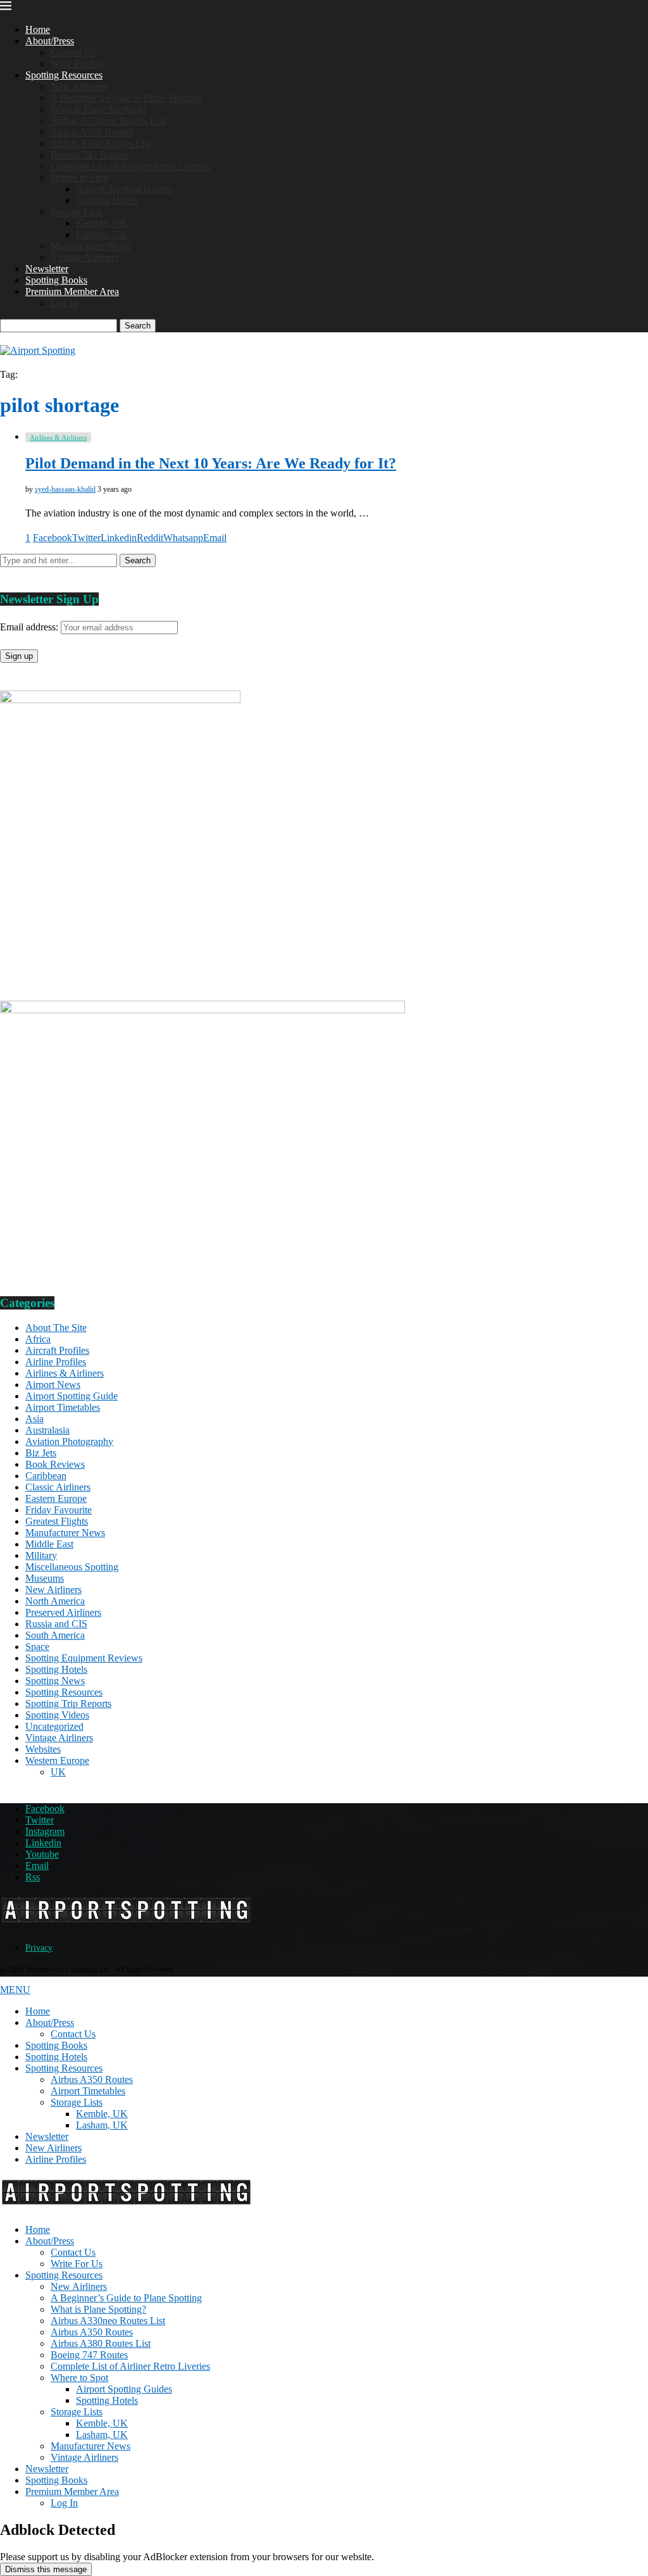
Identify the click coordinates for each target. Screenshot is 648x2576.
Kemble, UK (102, 223)
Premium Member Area (72, 291)
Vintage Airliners (84, 257)
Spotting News (55, 1681)
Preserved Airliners (63, 1612)
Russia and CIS (56, 1624)
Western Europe (57, 1760)
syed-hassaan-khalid (65, 489)
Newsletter (47, 269)
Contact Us (73, 52)
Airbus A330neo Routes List (108, 121)
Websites (43, 1749)
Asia (34, 1419)
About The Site (56, 1328)
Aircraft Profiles (57, 1350)
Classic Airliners (58, 1487)
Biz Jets (41, 1453)
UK (58, 1772)
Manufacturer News (90, 246)
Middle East (49, 1544)
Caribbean (46, 1476)
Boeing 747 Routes (89, 155)
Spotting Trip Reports (68, 1704)
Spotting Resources (64, 75)
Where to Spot (79, 178)
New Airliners (79, 86)
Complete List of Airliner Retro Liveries (130, 166)
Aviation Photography (69, 1441)
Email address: (30, 627)
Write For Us (77, 64)
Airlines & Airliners (65, 1373)
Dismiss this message (46, 2569)
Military (41, 1555)
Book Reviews (55, 1464)
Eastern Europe (56, 1498)
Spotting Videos (57, 1715)
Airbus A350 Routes (92, 132)
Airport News (53, 1385)
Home (38, 29)
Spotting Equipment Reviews (84, 1658)
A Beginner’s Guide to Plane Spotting (126, 98)
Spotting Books (56, 280)
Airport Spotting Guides (124, 189)
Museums (45, 1578)
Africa (38, 1339)
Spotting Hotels (107, 200)
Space (37, 1647)
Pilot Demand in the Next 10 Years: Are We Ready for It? (211, 463)
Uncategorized (54, 1726)
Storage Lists (77, 212)
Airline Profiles (56, 1362)
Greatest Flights (57, 1521)
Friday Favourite (59, 1510)
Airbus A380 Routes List (101, 143)
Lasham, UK (102, 234)
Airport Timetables (63, 1407)
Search (138, 326)
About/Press (50, 41)
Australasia (47, 1430)
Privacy (39, 1948)
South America (55, 1635)
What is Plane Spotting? (98, 109)
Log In (64, 303)
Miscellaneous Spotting (72, 1567)
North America (55, 1601)
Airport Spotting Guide (72, 1396)
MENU (15, 1990)
